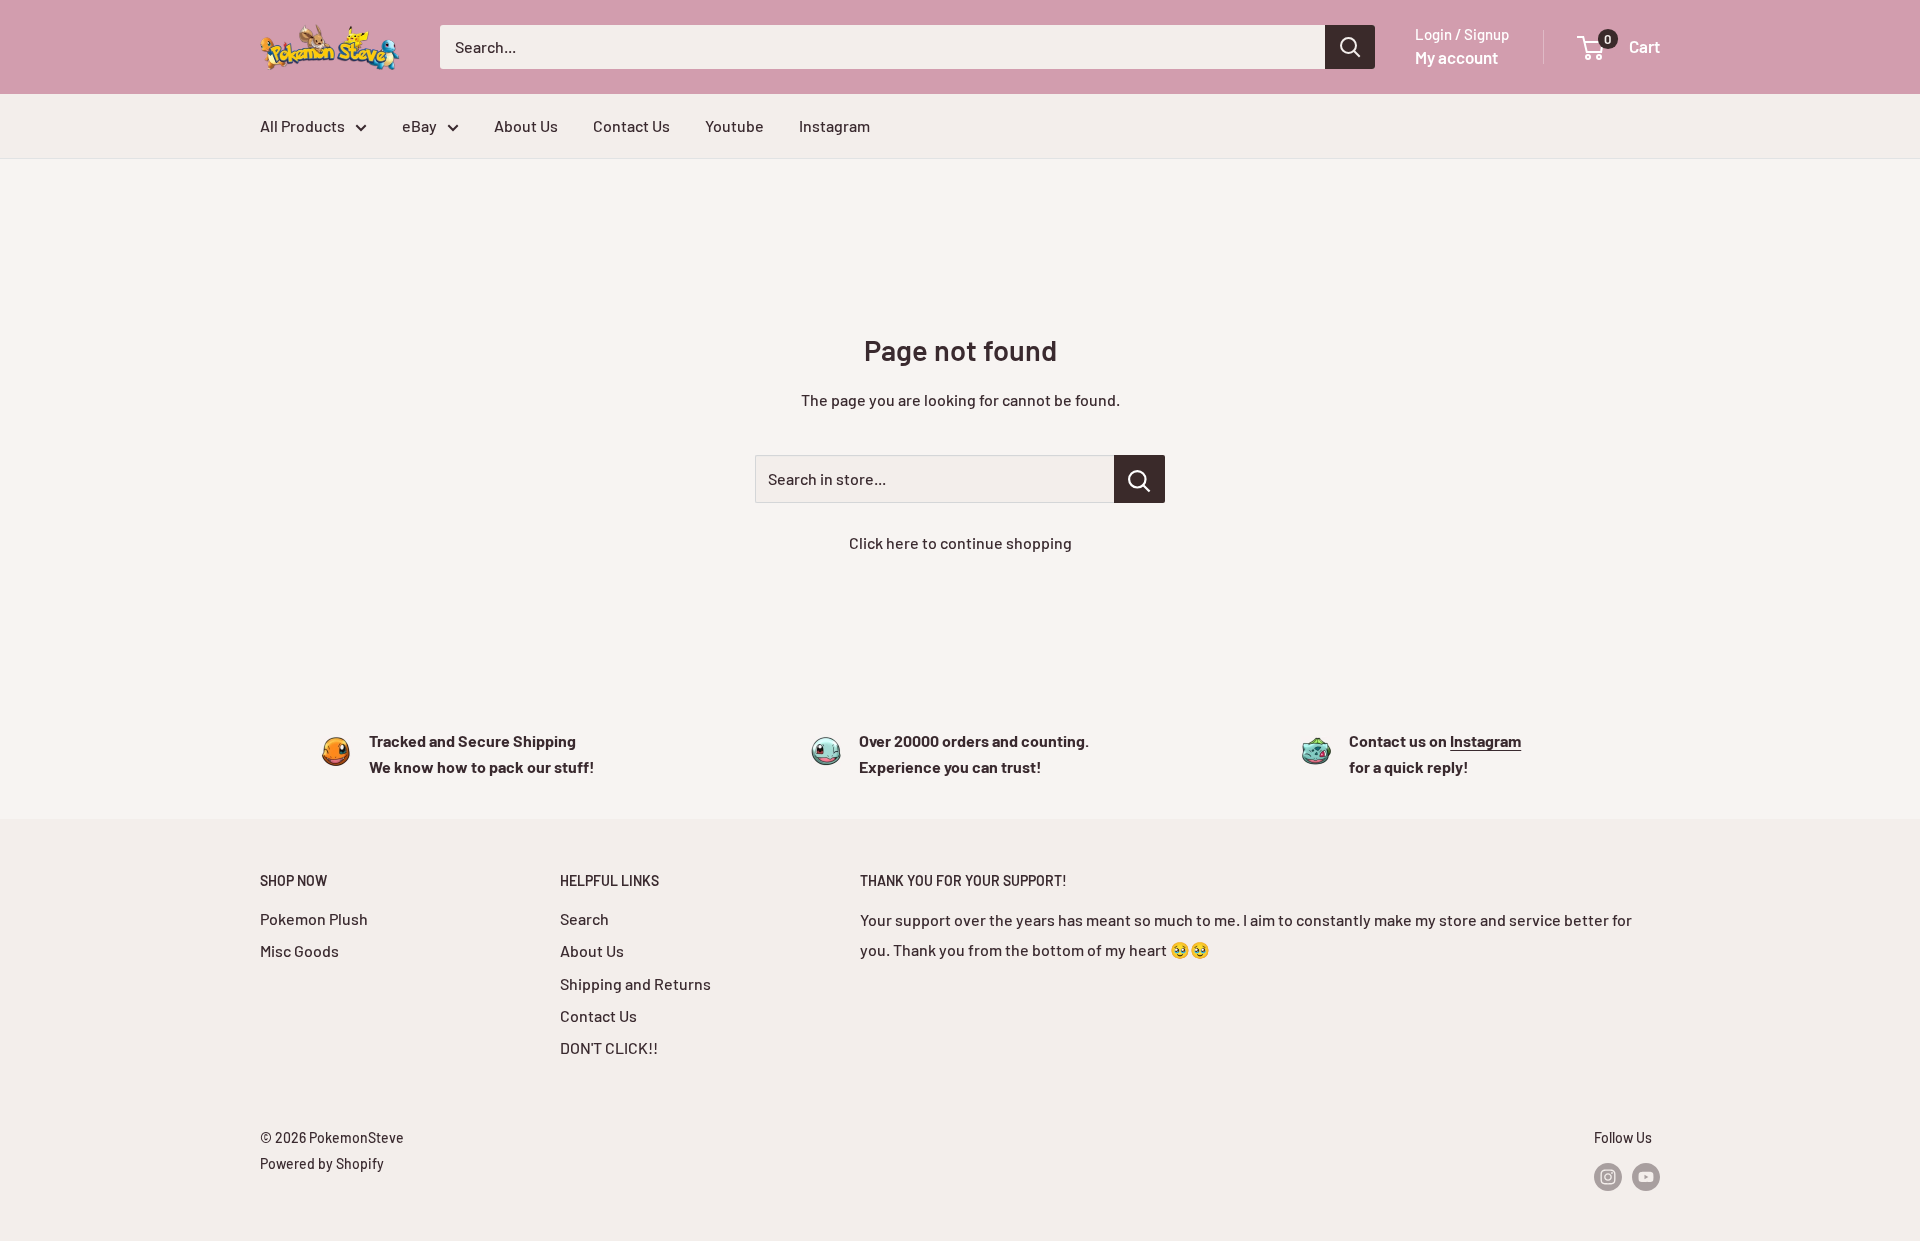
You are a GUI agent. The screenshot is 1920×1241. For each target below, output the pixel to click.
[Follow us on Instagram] (1608, 1176)
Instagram (834, 125)
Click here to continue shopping (960, 542)
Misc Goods (299, 950)
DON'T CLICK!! (609, 1047)
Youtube (734, 125)
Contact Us (631, 125)
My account (1456, 57)
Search (584, 918)
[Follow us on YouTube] (1646, 1176)
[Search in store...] (1139, 479)
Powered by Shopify (322, 1163)
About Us (526, 125)
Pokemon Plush (314, 918)
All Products (302, 125)
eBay (419, 125)
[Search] (1350, 47)
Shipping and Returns (635, 983)
